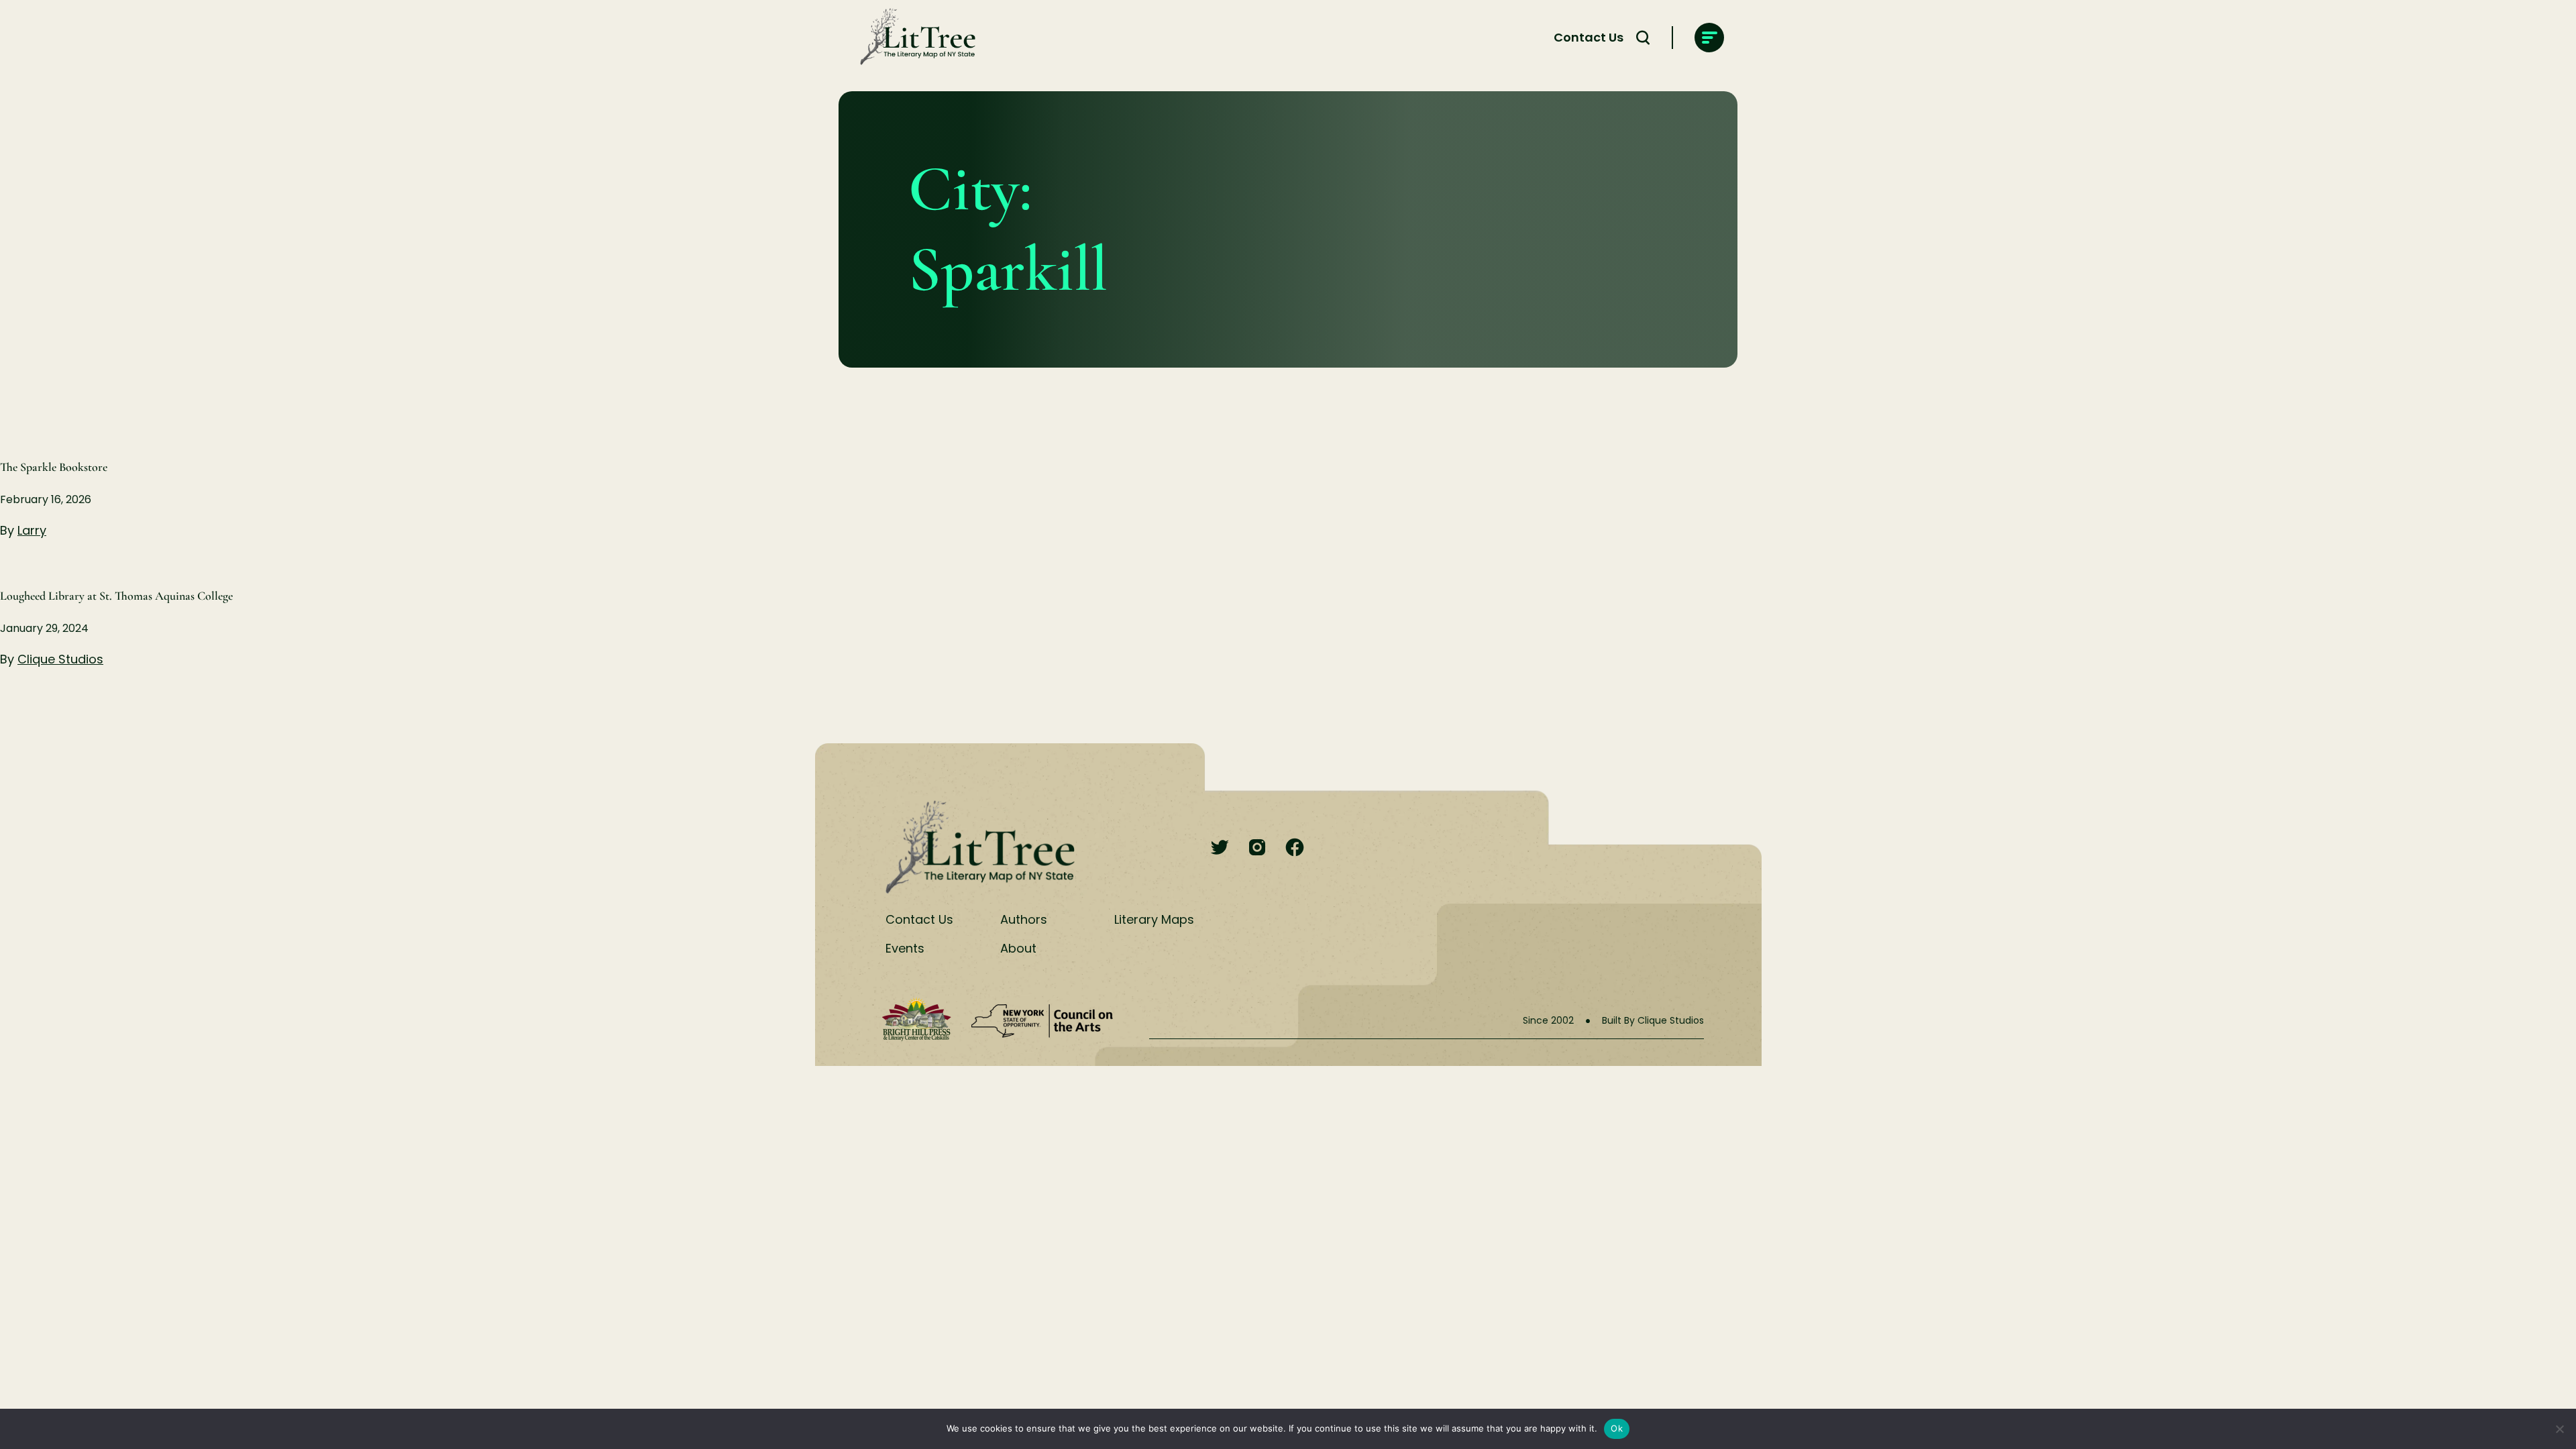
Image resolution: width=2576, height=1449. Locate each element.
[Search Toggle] (1643, 38)
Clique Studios (60, 659)
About (1018, 948)
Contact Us (1589, 37)
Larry (32, 530)
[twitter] (1220, 848)
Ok (1617, 1428)
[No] (2559, 1429)
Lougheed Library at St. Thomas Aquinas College (116, 596)
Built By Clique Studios (1653, 1020)
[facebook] (1295, 848)
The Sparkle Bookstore (54, 467)
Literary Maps (1154, 919)
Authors (1024, 919)
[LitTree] (914, 38)
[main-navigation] (1709, 38)
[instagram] (1257, 848)
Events (905, 948)
